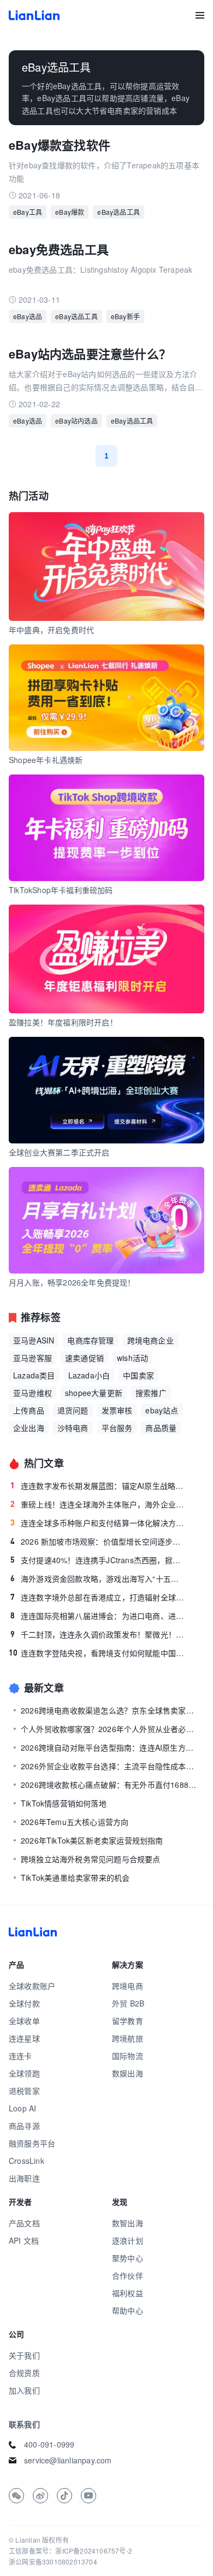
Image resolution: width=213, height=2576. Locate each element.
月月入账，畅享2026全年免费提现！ (72, 1282)
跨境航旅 (128, 2038)
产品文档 (24, 2223)
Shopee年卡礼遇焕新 (46, 760)
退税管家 (24, 2091)
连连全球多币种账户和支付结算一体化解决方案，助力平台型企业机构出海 (97, 1523)
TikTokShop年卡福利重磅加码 (61, 890)
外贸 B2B (128, 2003)
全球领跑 (24, 2073)
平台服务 (117, 1428)
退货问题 (73, 1410)
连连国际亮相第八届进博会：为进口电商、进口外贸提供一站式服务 (97, 1616)
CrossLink (26, 2161)
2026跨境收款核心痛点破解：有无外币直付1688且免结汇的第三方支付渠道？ (109, 1785)
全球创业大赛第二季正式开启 (59, 1152)
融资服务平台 (32, 2143)
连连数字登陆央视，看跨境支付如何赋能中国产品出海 (97, 1653)
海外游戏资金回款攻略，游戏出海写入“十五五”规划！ (97, 1579)
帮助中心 (128, 2310)
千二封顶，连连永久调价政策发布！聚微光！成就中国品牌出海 (97, 1634)
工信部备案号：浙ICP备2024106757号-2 (70, 2551)
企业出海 (29, 1428)
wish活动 (132, 1358)
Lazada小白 (89, 1375)
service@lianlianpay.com (68, 2460)
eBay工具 (28, 212)
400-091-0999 (49, 2444)
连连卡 (20, 2056)
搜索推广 (151, 1393)
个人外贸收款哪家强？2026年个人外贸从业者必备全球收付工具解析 (109, 1729)
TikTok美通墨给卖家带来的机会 (75, 1877)
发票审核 (117, 1410)
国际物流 (128, 2056)
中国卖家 (138, 1375)
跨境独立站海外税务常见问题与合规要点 (91, 1859)
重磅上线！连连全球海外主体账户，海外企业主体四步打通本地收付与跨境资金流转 (97, 1504)
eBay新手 (125, 316)
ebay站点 (162, 1410)
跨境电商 (128, 1986)
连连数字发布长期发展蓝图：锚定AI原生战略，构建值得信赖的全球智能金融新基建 (97, 1486)
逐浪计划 (128, 2240)
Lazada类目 (34, 1375)
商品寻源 (24, 2126)
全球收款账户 (32, 1986)
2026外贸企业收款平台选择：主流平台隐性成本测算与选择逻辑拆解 (109, 1766)
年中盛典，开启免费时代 (51, 630)
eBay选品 (28, 316)
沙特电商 (73, 1428)
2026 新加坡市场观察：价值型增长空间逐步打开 (97, 1541)
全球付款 (24, 2003)
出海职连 (24, 2178)
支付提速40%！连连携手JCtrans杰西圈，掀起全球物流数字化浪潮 (97, 1560)
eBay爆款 (70, 212)
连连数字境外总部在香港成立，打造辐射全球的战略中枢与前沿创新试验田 (97, 1597)
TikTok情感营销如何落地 (64, 1803)
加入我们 (24, 2390)
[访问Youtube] (88, 2496)
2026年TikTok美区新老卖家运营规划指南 (92, 1840)
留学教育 (128, 2021)
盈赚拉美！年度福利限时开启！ (63, 1022)
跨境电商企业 (150, 1340)
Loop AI (22, 2108)
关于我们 (24, 2355)
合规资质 (24, 2373)
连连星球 (24, 2038)
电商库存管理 (90, 1340)
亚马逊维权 (32, 1393)
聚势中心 (128, 2258)
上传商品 (29, 1410)
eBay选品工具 (119, 212)
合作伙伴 (128, 2275)
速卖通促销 (84, 1358)
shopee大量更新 (94, 1393)
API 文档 (24, 2240)
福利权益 (128, 2293)
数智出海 (128, 2223)
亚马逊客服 (32, 1358)
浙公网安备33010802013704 (53, 2562)
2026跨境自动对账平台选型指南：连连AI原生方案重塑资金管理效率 (109, 1747)
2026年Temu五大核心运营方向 (75, 1822)
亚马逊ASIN (34, 1340)
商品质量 (161, 1428)
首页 (34, 15)
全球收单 (24, 2021)
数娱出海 (128, 2073)
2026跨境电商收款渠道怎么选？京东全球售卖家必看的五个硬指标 (109, 1710)
